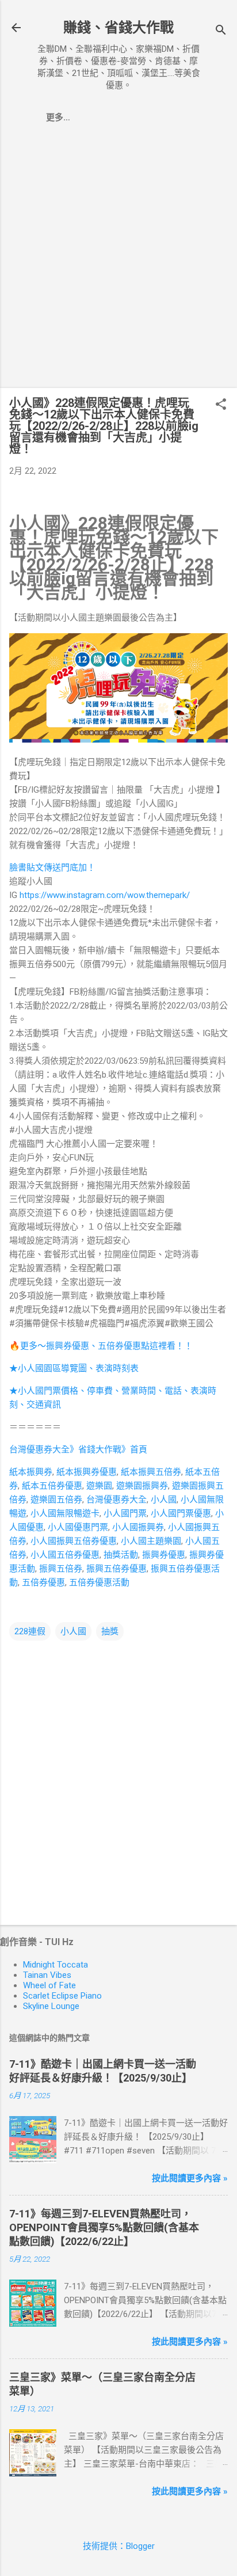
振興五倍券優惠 (116, 1569)
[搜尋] (221, 31)
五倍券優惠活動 (99, 1582)
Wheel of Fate (49, 1985)
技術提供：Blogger (119, 2546)
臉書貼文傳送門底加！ (52, 867)
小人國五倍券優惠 (65, 1555)
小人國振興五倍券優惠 (74, 1541)
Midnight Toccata (56, 1965)
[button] (221, 405)
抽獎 (110, 1631)
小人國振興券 (138, 1527)
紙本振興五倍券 (151, 1472)
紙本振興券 (31, 1472)
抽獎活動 (121, 1555)
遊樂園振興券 (142, 1486)
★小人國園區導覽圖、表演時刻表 (74, 1368)
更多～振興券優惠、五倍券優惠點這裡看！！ (106, 1346)
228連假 (30, 1631)
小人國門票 (125, 1513)
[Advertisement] (118, 260)
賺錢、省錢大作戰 (118, 28)
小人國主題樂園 (151, 1541)
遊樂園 (99, 1486)
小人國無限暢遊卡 (65, 1513)
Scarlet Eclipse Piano (62, 1996)
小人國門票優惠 (181, 1513)
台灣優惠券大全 (116, 1500)
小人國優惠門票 (78, 1527)
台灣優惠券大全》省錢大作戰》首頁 (78, 1449)
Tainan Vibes (47, 1975)
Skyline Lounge (51, 2006)
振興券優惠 (164, 1555)
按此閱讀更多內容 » (190, 2178)
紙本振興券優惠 (87, 1472)
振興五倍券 (61, 1569)
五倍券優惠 (43, 1582)
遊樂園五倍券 (56, 1500)
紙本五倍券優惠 (52, 1486)
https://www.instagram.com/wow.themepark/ (105, 895)
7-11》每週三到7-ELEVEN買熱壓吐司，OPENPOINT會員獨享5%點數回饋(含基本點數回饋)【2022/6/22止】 (104, 2227)
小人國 (164, 1500)
